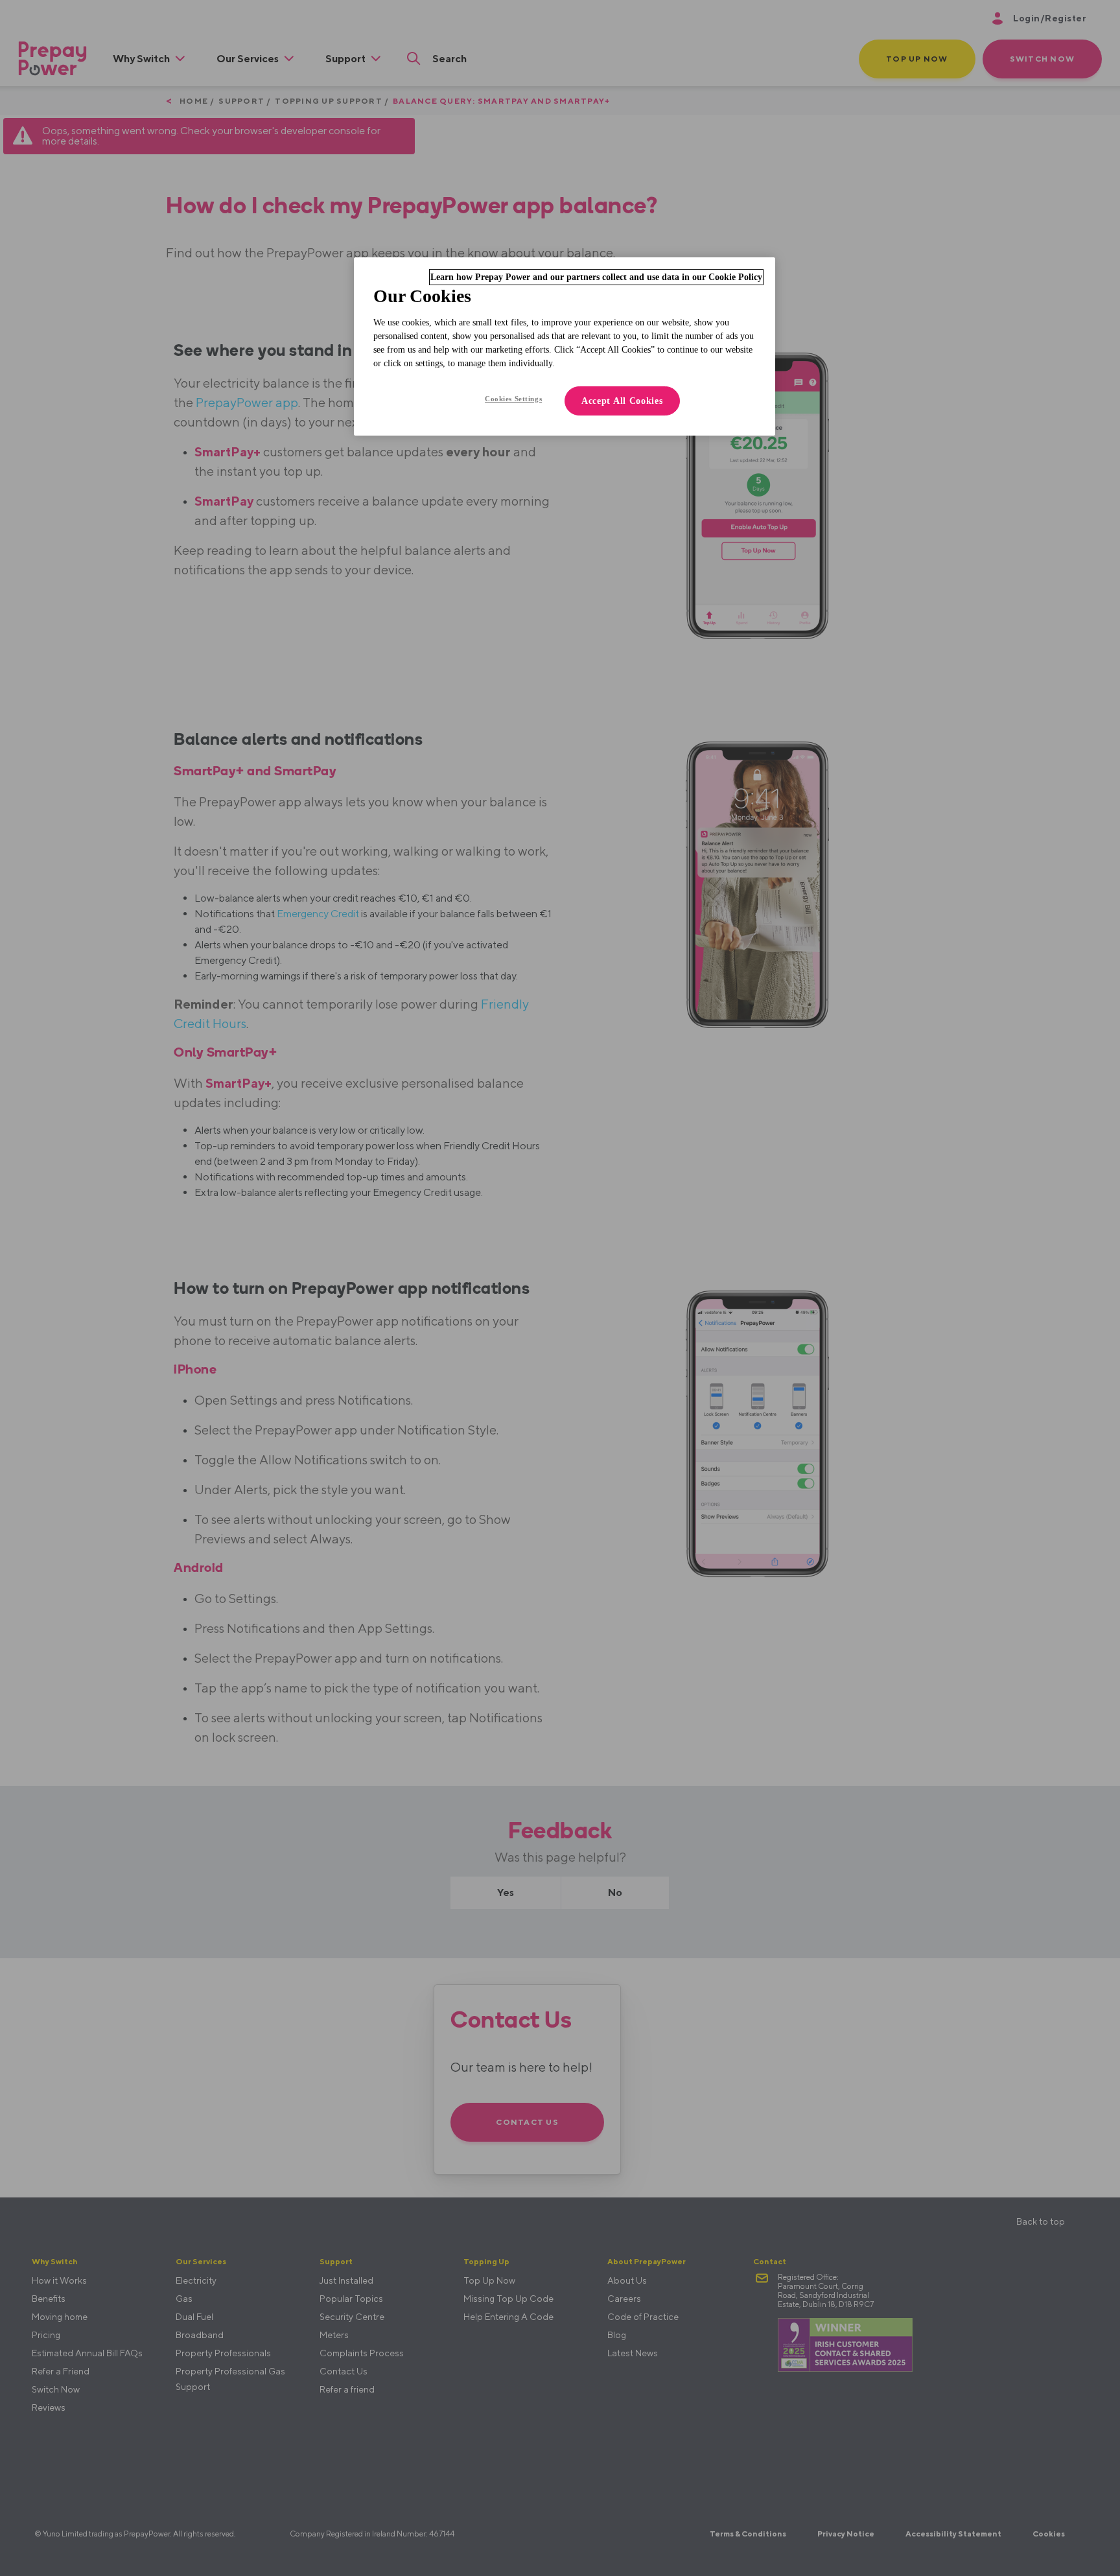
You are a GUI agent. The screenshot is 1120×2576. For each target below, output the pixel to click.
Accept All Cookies (622, 401)
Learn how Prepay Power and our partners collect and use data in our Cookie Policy (596, 277)
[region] (565, 346)
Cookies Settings (513, 399)
